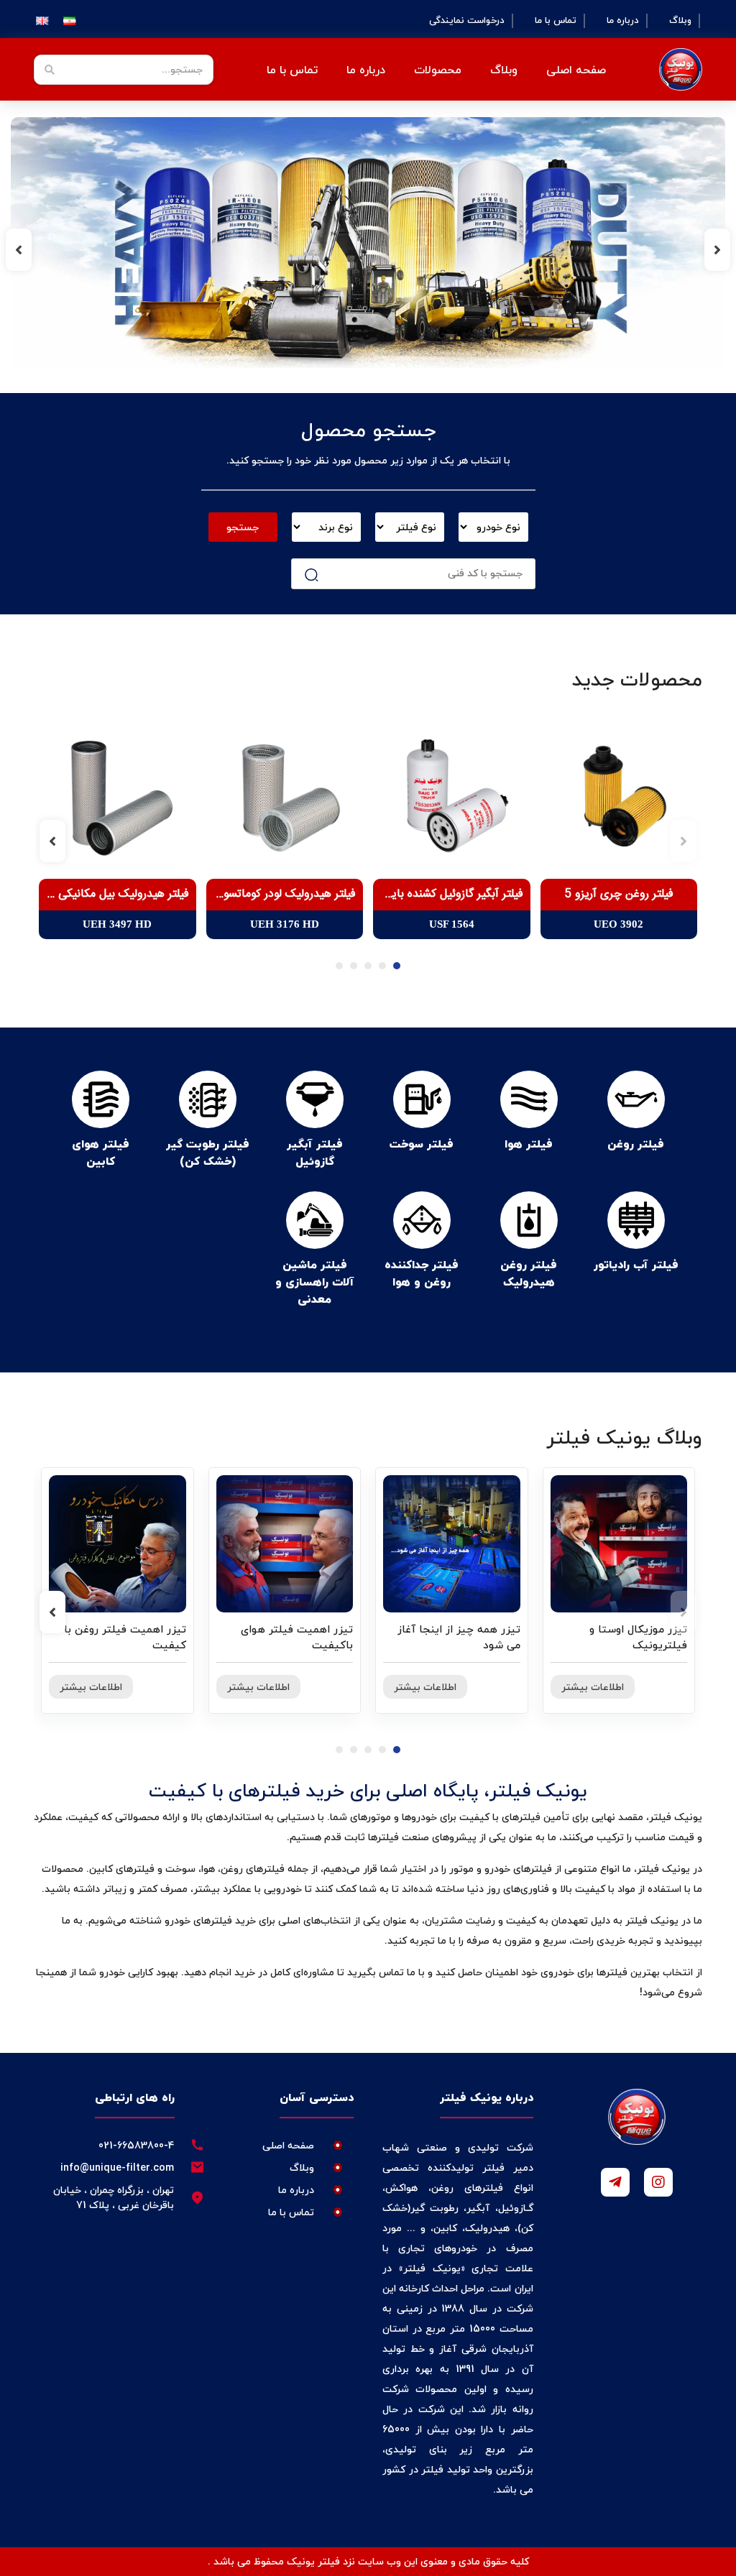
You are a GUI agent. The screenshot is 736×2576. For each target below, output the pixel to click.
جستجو (243, 527)
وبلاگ (680, 21)
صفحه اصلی (576, 70)
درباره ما (623, 21)
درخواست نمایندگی (467, 21)
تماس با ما (556, 21)
